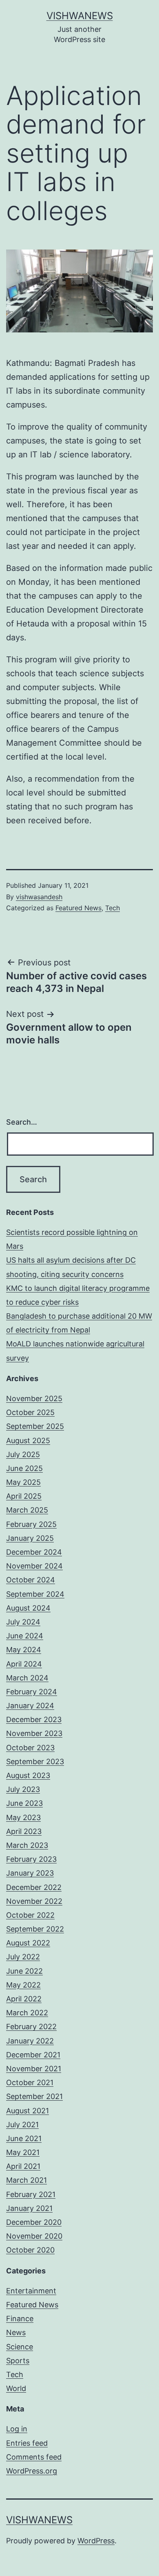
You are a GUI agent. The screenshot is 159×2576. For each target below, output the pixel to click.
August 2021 (28, 2111)
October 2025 (30, 1412)
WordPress (96, 2541)
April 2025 (24, 1496)
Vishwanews (80, 16)
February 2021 (31, 2194)
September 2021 (34, 2096)
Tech (113, 908)
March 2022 (27, 2013)
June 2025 (24, 1468)
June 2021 (24, 2138)
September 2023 (35, 1762)
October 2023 (30, 1748)
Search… (22, 1122)
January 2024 (30, 1706)
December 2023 (34, 1719)
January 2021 (29, 2208)
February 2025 (31, 1524)
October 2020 (30, 2250)
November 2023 (34, 1733)
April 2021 (23, 2166)
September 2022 (35, 1929)
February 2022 (31, 2027)
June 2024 (25, 1636)
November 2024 (34, 1566)
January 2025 (30, 1538)
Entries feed (27, 2443)
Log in (17, 2429)
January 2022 (30, 2041)
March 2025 (27, 1510)
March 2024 (27, 1678)
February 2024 (32, 1692)
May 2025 (23, 1482)
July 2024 (23, 1622)
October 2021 (30, 2082)
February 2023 (31, 1859)
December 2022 (34, 1887)
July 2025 (23, 1454)
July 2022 (23, 1957)
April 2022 (24, 1999)
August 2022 (28, 1943)
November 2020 (34, 2236)
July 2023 (23, 1789)
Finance (20, 2319)
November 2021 (34, 2069)
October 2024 (31, 1580)
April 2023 (24, 1831)
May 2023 (23, 1817)
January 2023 (30, 1873)
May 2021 (23, 2152)
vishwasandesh (39, 897)
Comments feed (34, 2457)
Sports (18, 2361)
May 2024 (24, 1650)
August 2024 (28, 1608)
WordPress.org (32, 2471)
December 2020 (34, 2222)
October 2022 (30, 1915)
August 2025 (28, 1441)
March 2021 (26, 2180)
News (16, 2332)
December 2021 (33, 2055)
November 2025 (34, 1398)
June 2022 (24, 1971)
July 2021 (22, 2125)
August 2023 (28, 1775)
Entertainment (31, 2291)
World (16, 2388)
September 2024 (35, 1594)
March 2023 (27, 1845)
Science (20, 2347)
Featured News (78, 908)
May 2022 (23, 1985)
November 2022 (34, 1901)
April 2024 (24, 1664)
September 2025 (35, 1426)
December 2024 (34, 1552)
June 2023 (24, 1803)
